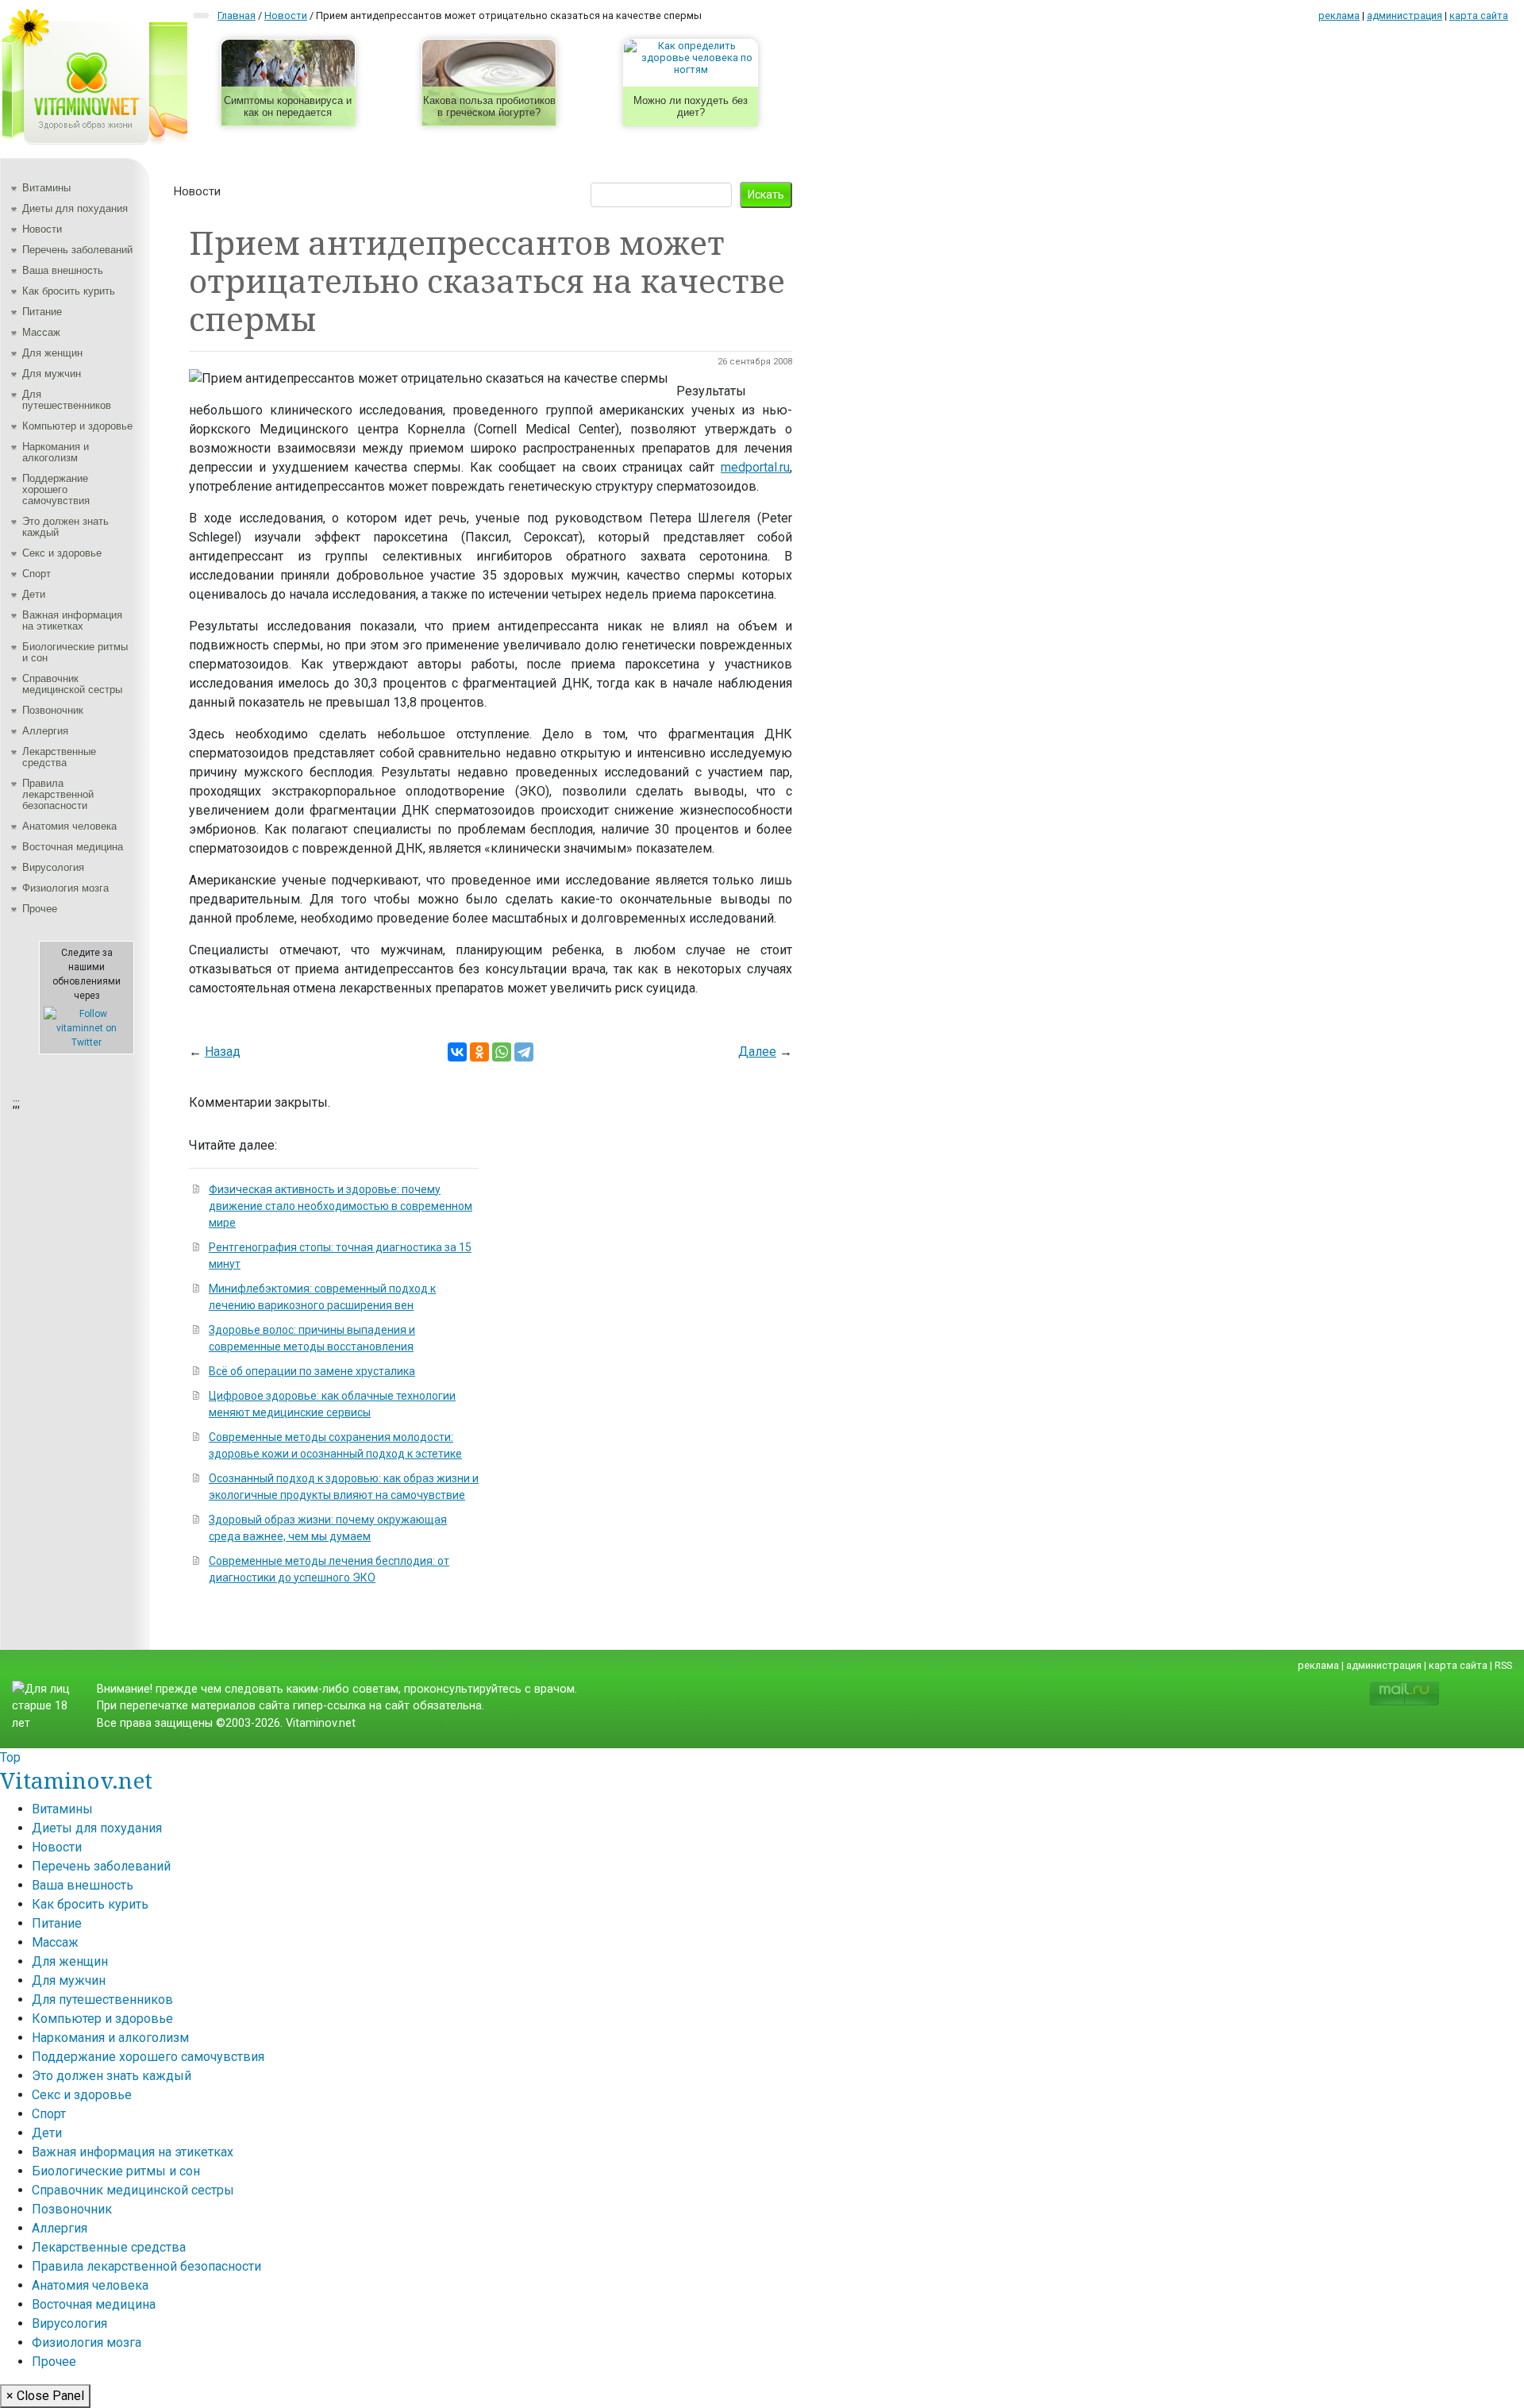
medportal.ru (755, 467)
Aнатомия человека (69, 826)
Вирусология (53, 867)
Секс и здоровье (62, 553)
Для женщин (52, 353)
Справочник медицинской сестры (72, 684)
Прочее (40, 909)
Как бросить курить (69, 291)
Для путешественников (67, 400)
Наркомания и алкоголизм (56, 452)
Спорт (37, 574)
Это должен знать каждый (65, 527)
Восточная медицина (73, 847)
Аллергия (45, 731)
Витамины (46, 188)
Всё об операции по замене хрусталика (312, 1371)
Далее (757, 1052)
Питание (42, 312)
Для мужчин (52, 374)
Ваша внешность (63, 270)
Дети (34, 594)
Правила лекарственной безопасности (58, 794)
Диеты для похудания (75, 208)
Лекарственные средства (59, 757)
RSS (1503, 1665)
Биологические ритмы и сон (75, 652)
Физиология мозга (65, 888)
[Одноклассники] (479, 1052)
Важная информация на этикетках (72, 620)
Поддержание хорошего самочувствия (56, 489)
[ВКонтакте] (457, 1052)
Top (10, 1757)
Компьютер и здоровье (77, 426)
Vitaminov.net (76, 1780)
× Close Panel (45, 2396)
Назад (223, 1052)
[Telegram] (524, 1052)
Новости (42, 229)
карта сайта (1479, 15)
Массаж (41, 332)
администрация (1405, 15)
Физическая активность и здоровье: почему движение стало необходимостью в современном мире (341, 1206)
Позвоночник (53, 710)
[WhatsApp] (502, 1052)
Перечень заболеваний (77, 250)
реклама (1339, 15)
